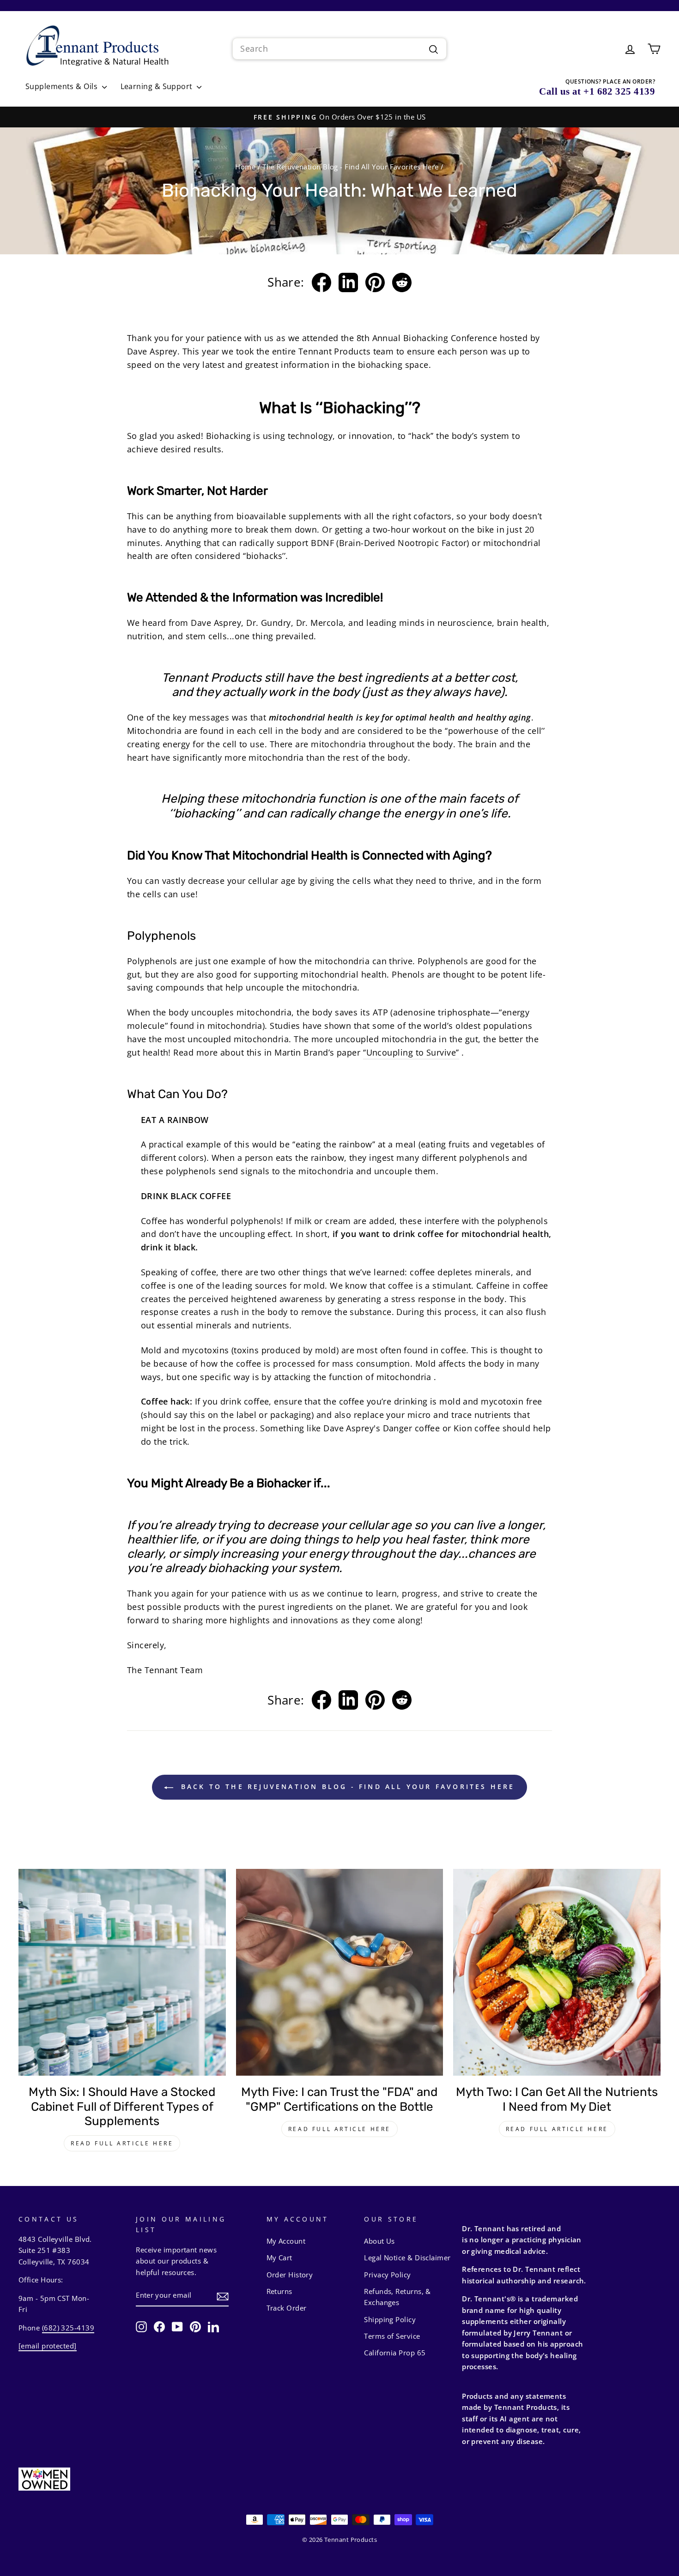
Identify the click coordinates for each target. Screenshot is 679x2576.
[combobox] (339, 49)
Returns (279, 2291)
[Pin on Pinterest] (375, 282)
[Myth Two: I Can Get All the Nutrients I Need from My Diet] (557, 1973)
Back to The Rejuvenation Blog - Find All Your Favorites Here (346, 1786)
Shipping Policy (390, 2319)
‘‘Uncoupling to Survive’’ (411, 1052)
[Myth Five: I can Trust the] (340, 1973)
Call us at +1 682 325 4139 (597, 91)
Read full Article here (122, 2143)
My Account (286, 2241)
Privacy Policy (387, 2275)
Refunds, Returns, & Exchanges (397, 2297)
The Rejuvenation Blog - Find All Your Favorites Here (350, 167)
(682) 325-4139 (68, 2328)
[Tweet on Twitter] (348, 282)
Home (245, 167)
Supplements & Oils (63, 86)
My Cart (279, 2258)
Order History (290, 2275)
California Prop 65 (395, 2353)
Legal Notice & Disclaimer (407, 2258)
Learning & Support (158, 86)
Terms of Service (392, 2336)
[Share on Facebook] (321, 282)
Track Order (287, 2308)
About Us (379, 2241)
